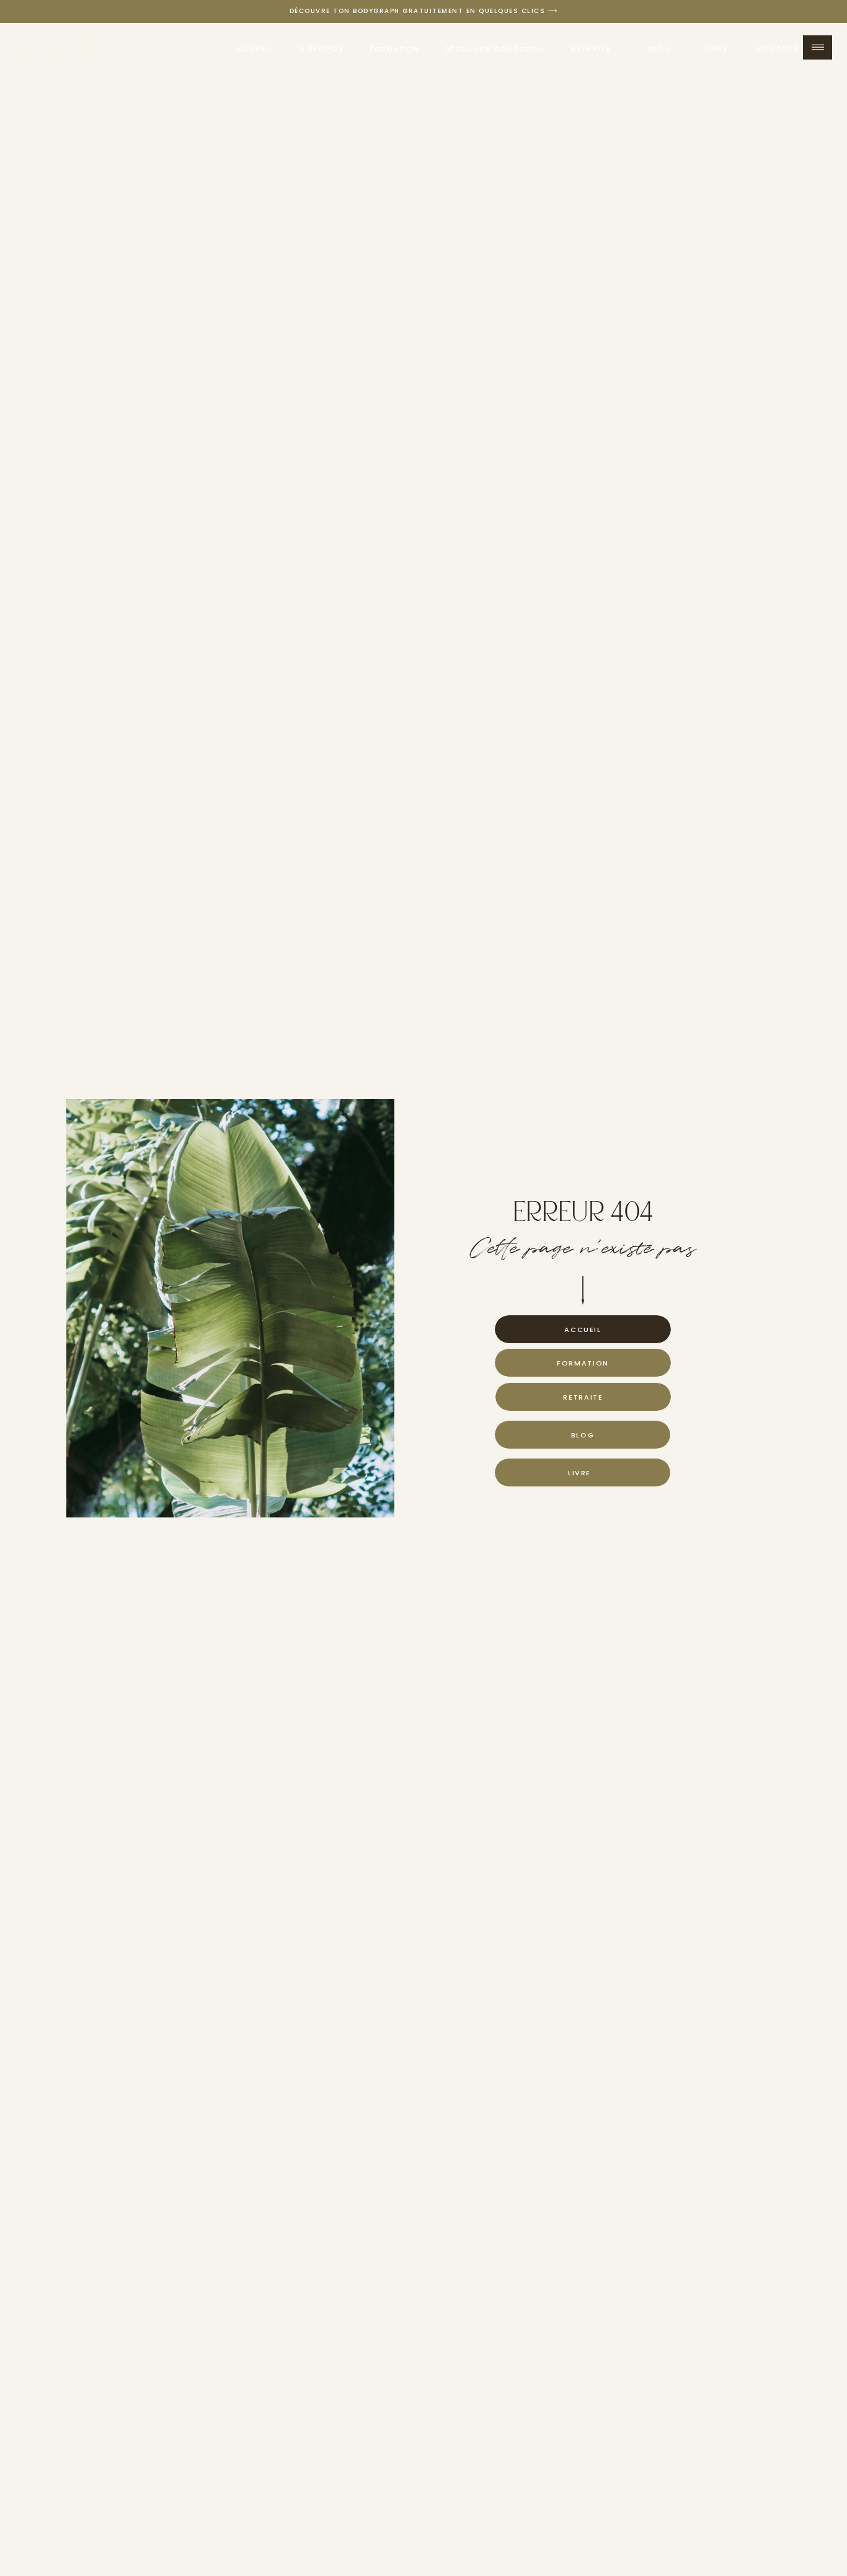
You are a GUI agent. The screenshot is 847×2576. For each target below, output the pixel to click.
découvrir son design (495, 49)
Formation (395, 49)
